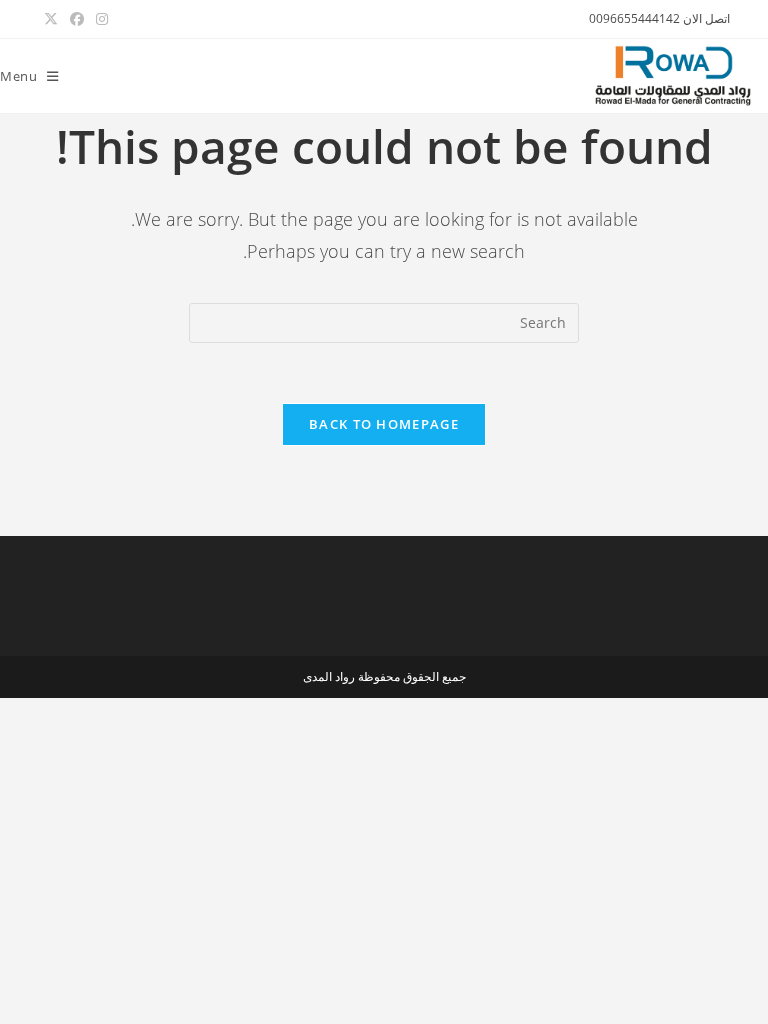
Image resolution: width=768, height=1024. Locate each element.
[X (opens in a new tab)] (51, 19)
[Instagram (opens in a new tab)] (99, 19)
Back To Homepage (384, 424)
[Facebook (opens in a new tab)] (77, 19)
